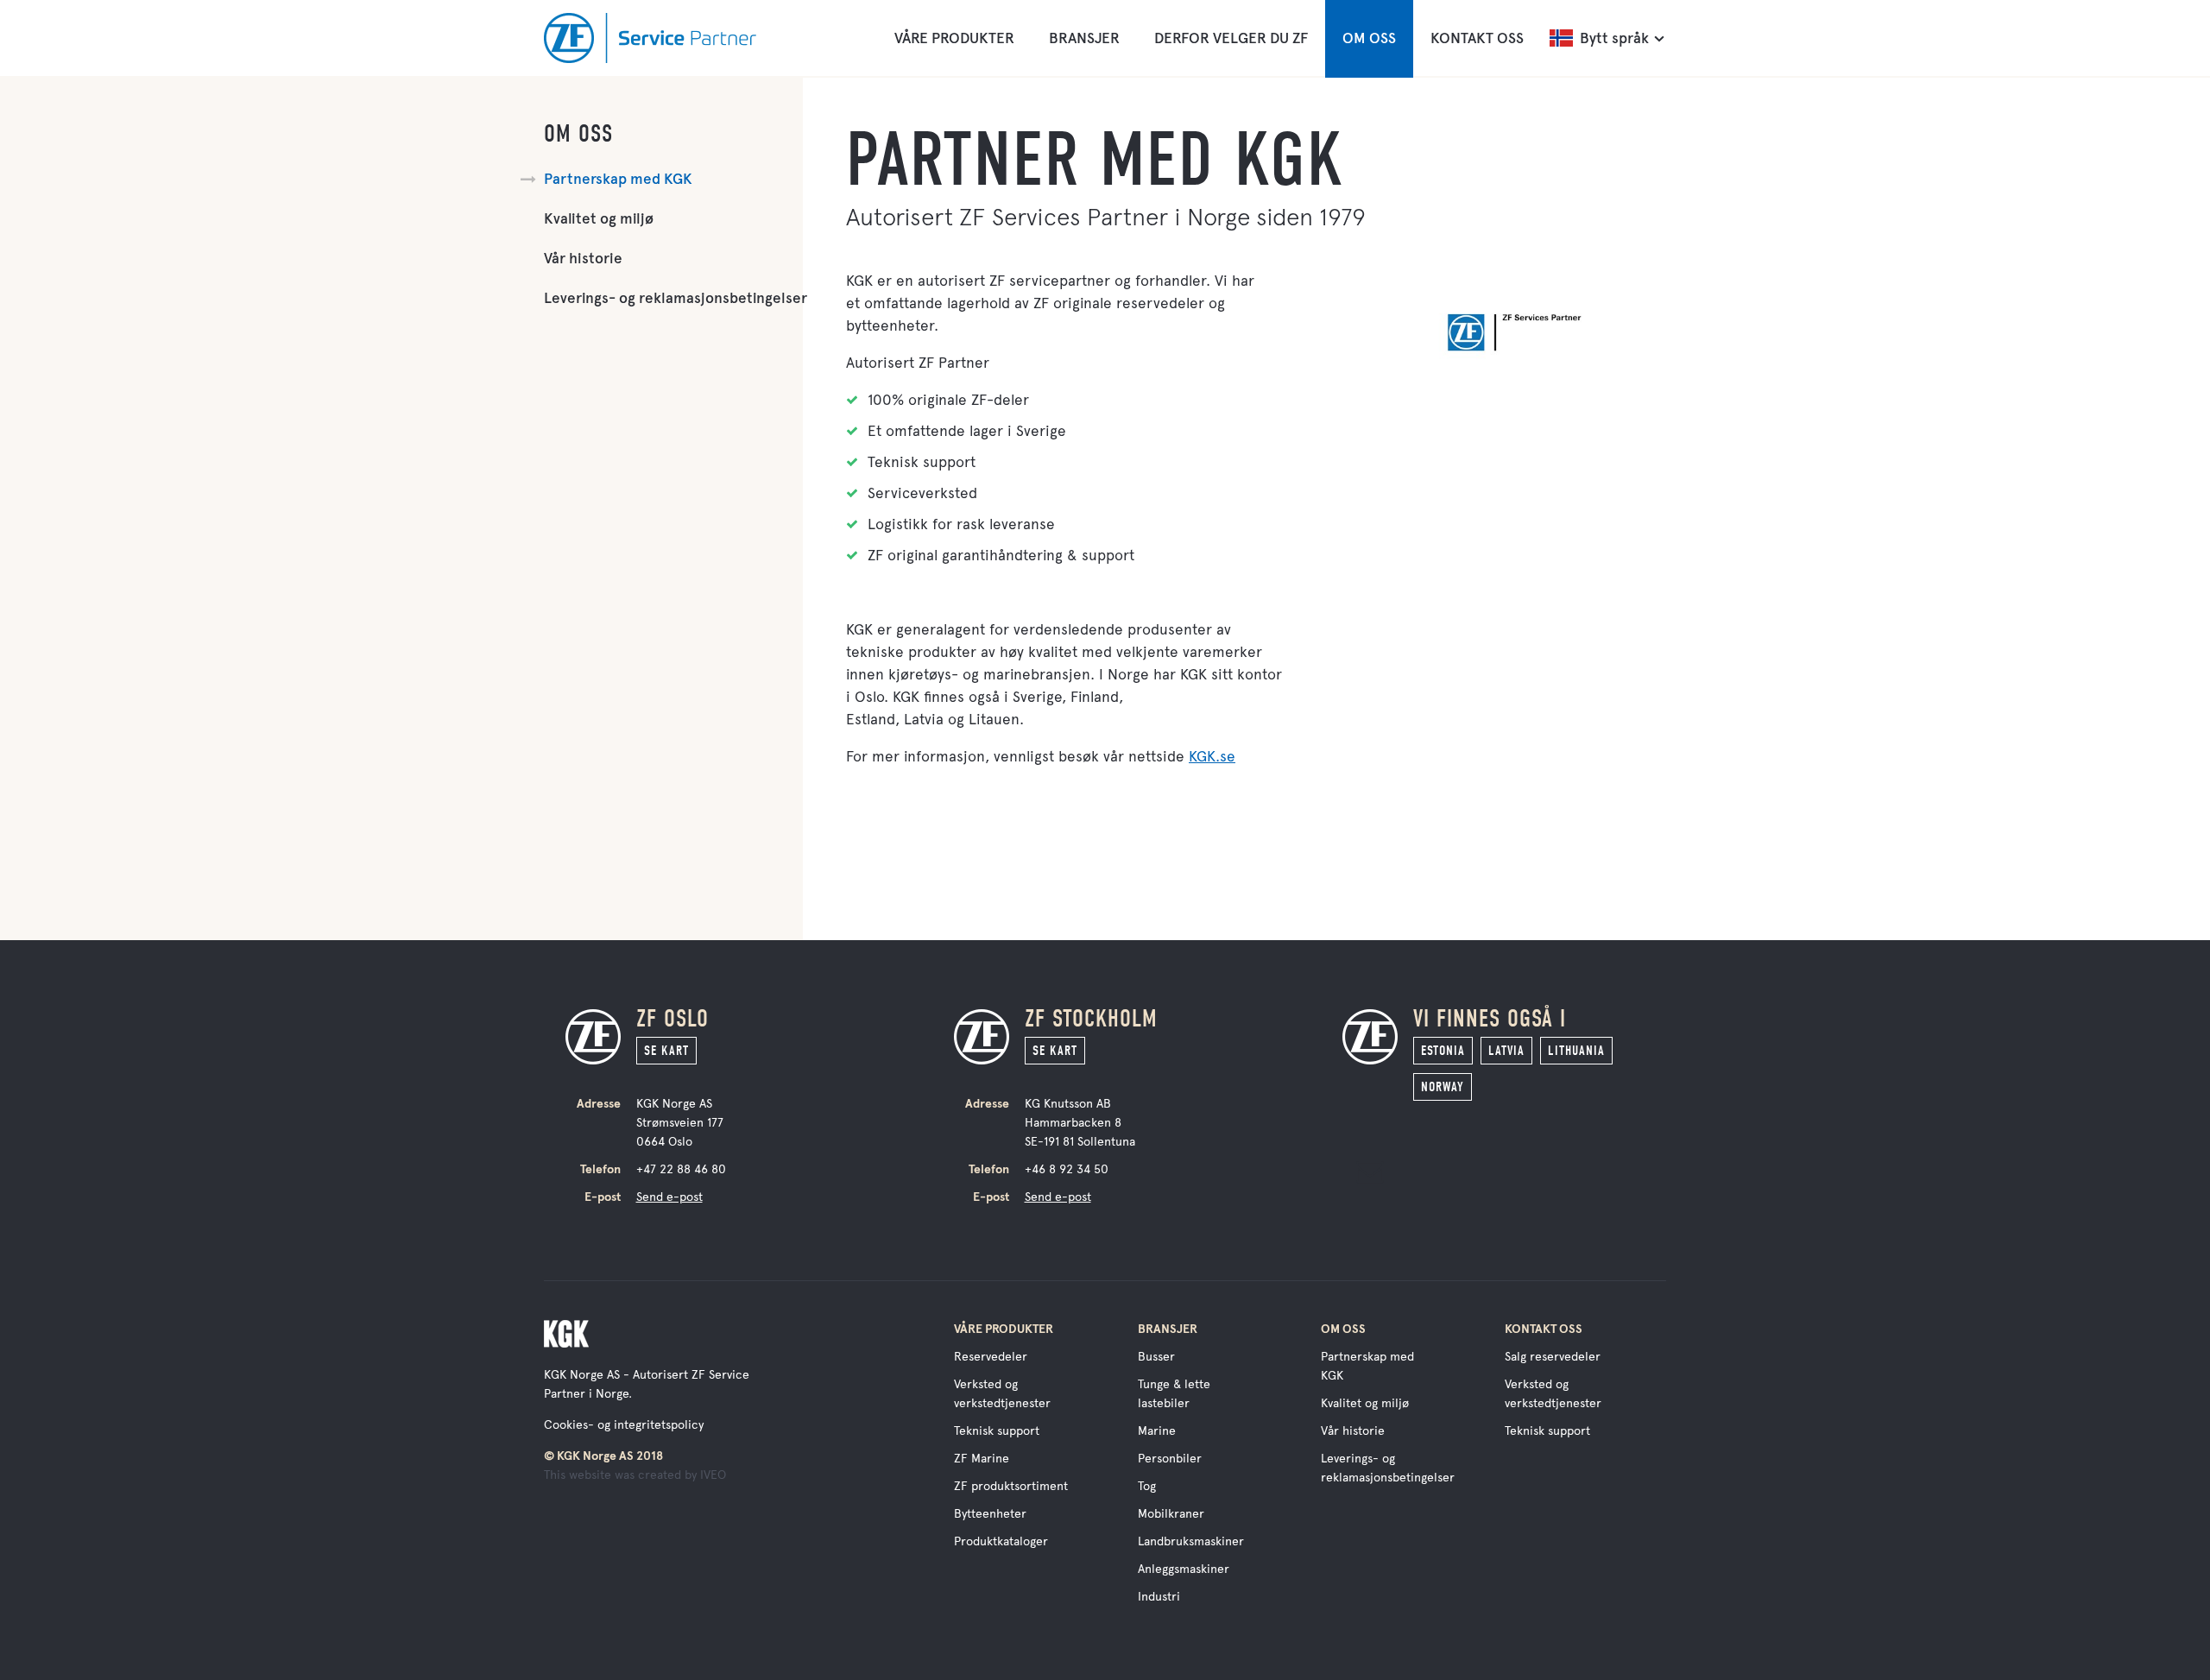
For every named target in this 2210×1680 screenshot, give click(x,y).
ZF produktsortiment (1011, 1486)
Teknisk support (997, 1431)
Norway (1443, 1087)
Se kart (666, 1051)
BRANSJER (1084, 38)
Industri (1159, 1597)
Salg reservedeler (1553, 1357)
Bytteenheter (990, 1514)
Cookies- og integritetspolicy (624, 1425)
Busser (1156, 1357)
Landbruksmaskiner (1191, 1541)
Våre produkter (1004, 1329)
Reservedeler (991, 1357)
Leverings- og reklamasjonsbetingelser (676, 298)
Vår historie (583, 259)
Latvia (1506, 1051)
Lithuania (1576, 1051)
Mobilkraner (1171, 1514)
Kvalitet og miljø (599, 219)
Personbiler (1170, 1459)
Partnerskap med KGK (618, 179)
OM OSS (1369, 38)
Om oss (578, 134)
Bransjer (1168, 1329)
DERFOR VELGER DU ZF (1231, 38)
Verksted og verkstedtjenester (1002, 1394)
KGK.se (1212, 756)
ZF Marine (982, 1459)
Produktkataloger (1001, 1541)
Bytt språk (1614, 38)
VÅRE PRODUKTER (954, 38)
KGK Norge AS (582, 1375)
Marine (1157, 1431)
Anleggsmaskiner (1184, 1569)
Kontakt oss (1544, 1329)
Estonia (1443, 1051)
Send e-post (669, 1197)
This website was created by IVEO (635, 1475)
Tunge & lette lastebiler (1174, 1394)
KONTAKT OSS (1477, 38)
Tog (1147, 1486)
